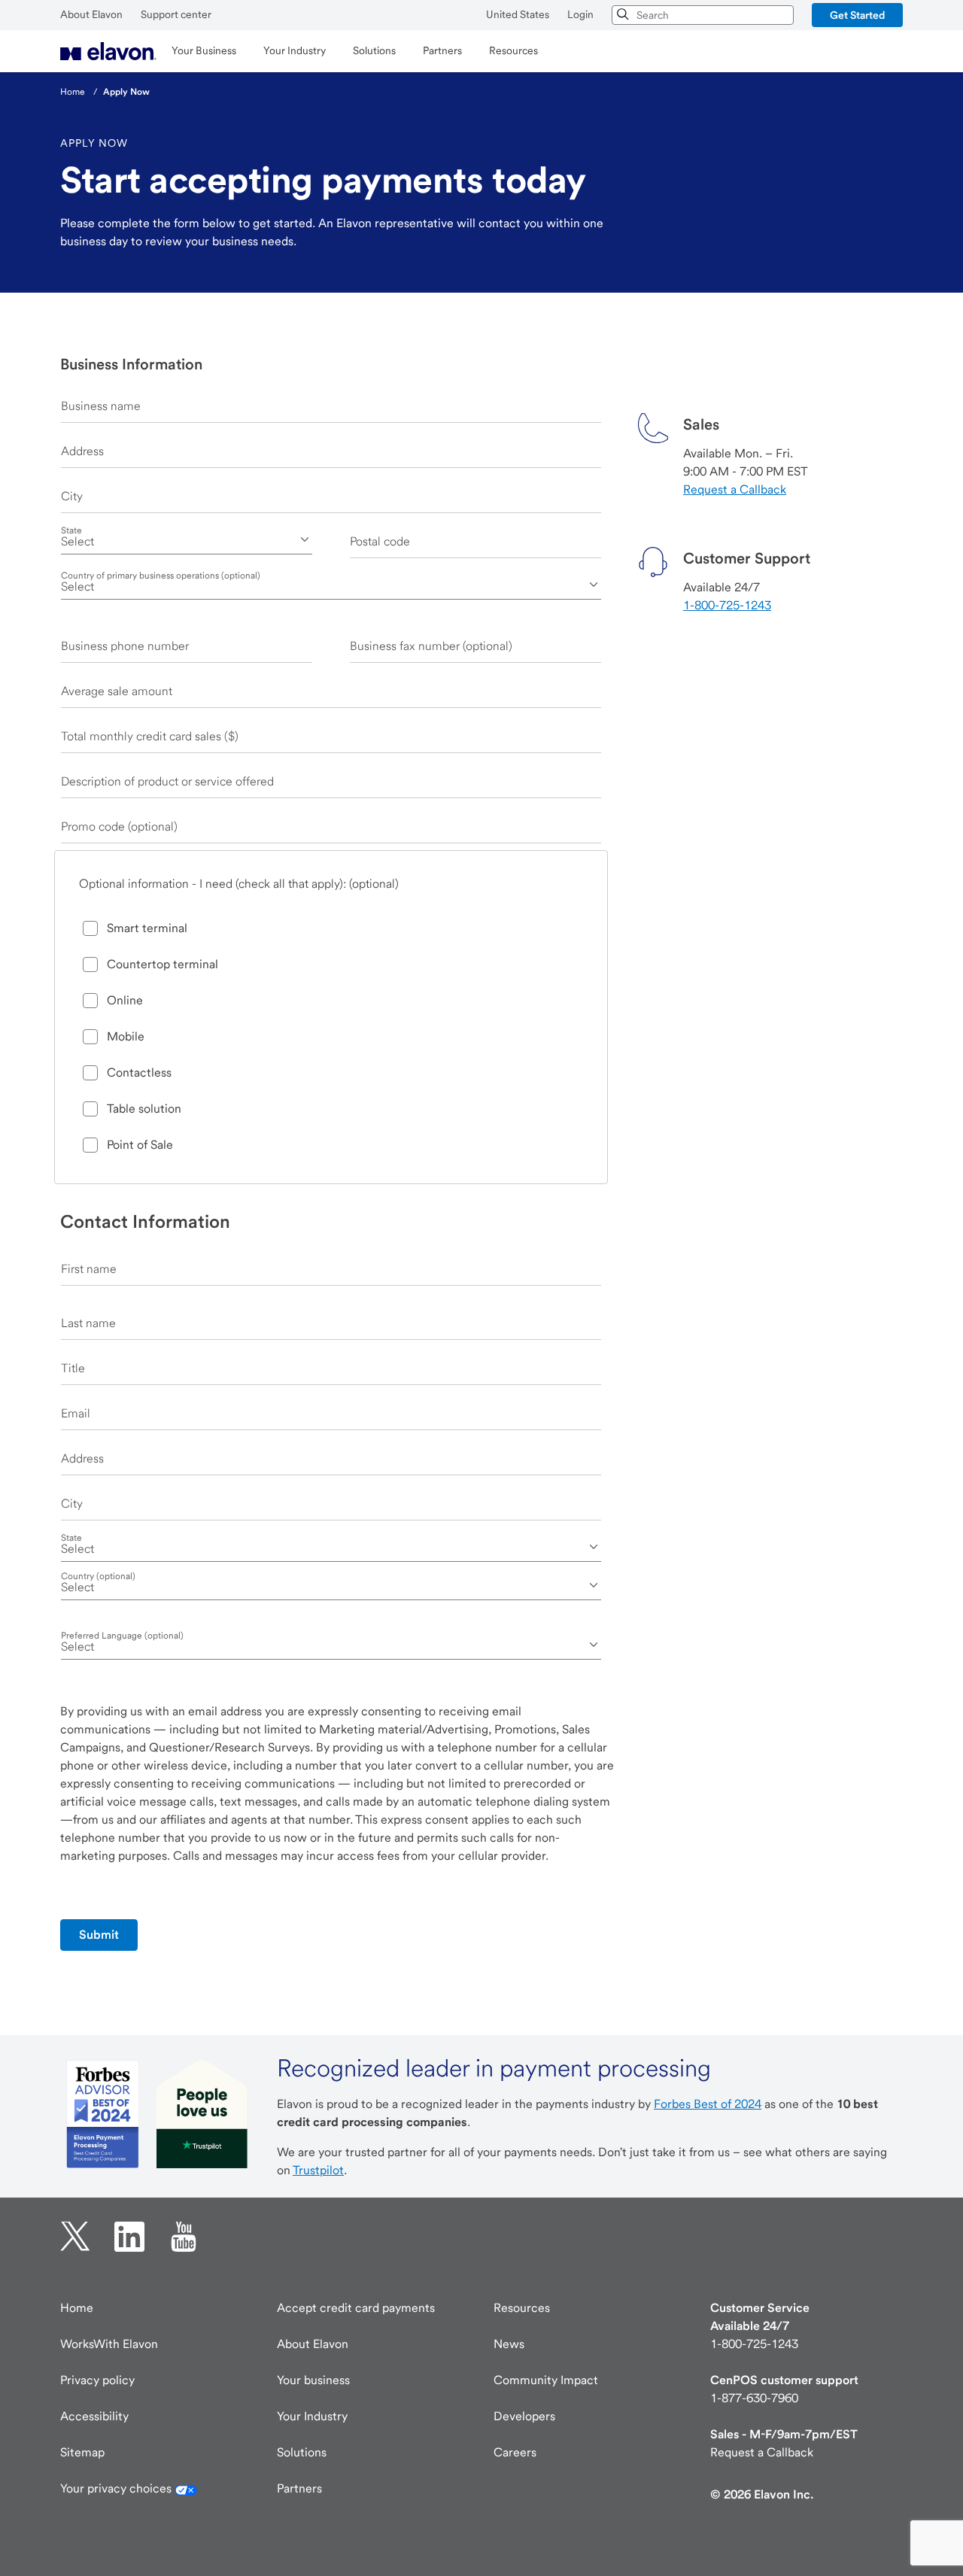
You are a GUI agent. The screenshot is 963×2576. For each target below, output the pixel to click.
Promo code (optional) (119, 826)
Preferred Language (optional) (122, 1636)
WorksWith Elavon (109, 2344)
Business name (101, 406)
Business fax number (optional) (431, 646)
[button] (857, 15)
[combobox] (703, 15)
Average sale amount (117, 691)
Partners (299, 2488)
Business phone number (125, 646)
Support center (176, 14)
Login (580, 14)
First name (89, 1269)
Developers (524, 2416)
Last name (88, 1323)
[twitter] (75, 2237)
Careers (515, 2452)
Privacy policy (97, 2380)
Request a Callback (735, 489)
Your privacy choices (117, 2488)
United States (518, 14)
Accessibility (94, 2416)
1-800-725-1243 (727, 605)
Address (82, 451)
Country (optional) (98, 1576)
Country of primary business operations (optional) (161, 576)
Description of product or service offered (167, 781)
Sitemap (82, 2452)
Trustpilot (318, 2170)
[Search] (624, 15)
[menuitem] (108, 51)
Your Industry (312, 2416)
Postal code (380, 541)
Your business (313, 2380)
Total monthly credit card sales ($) (150, 736)
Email (76, 1413)
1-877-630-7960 (754, 2398)
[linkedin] (129, 2237)
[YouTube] (184, 2237)
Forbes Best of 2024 (708, 2104)
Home (77, 2308)
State (71, 530)
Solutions (302, 2452)
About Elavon (91, 14)
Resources (522, 2308)
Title (73, 1368)
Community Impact (546, 2380)
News (509, 2344)
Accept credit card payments (356, 2308)
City (72, 496)
